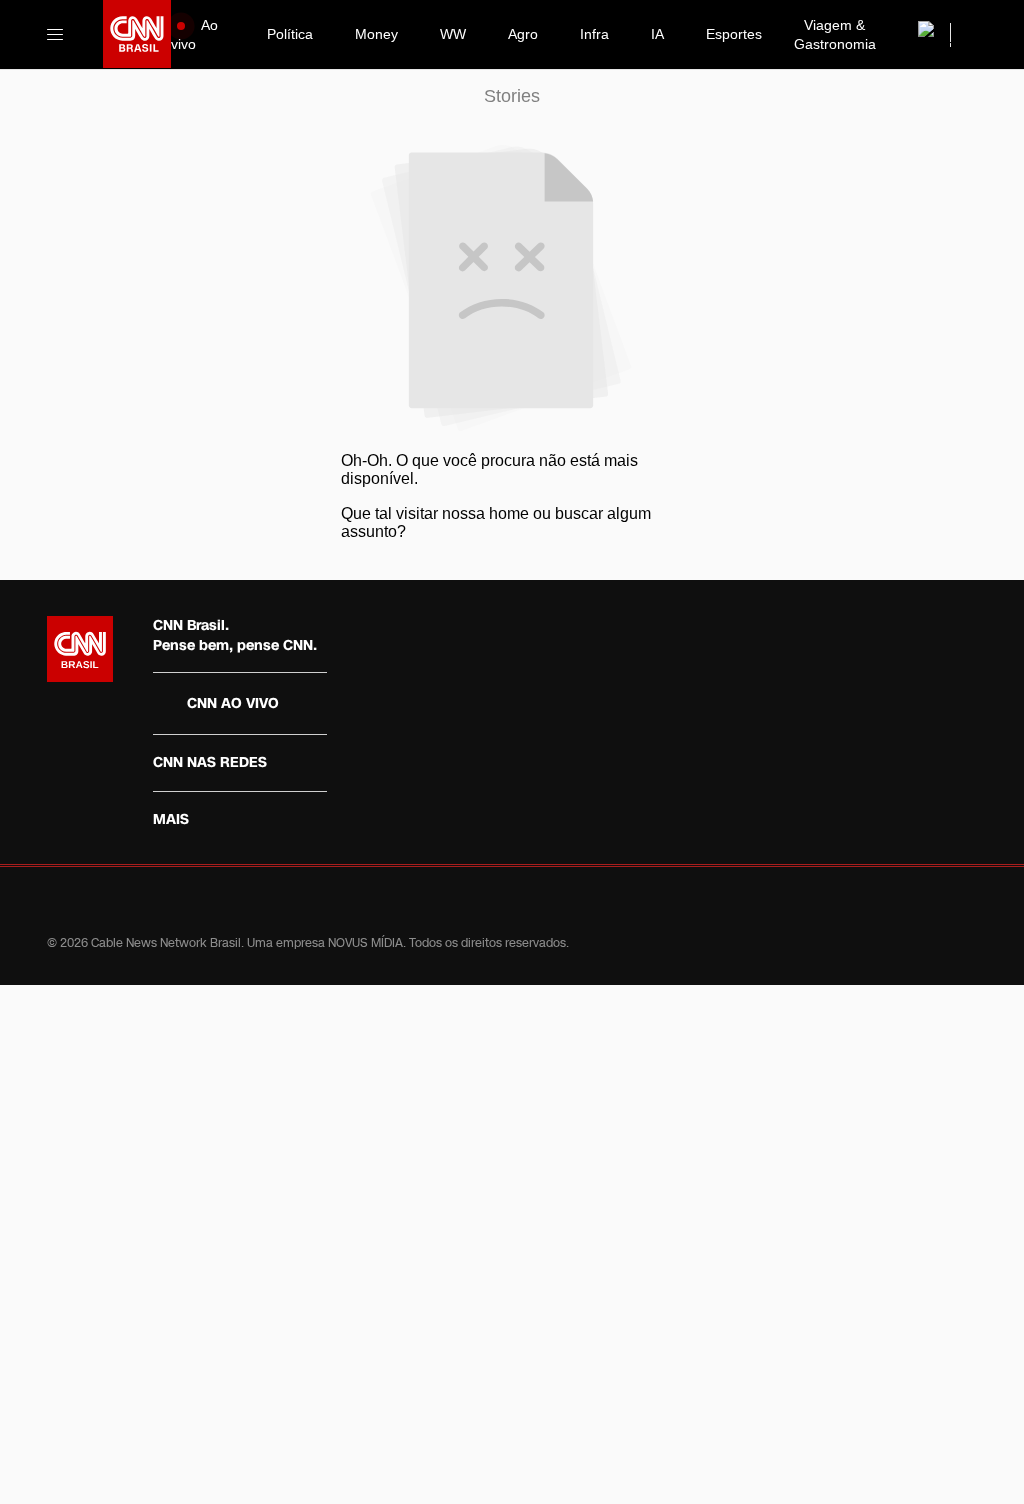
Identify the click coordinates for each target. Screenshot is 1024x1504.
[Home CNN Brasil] (80, 649)
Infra (594, 34)
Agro (523, 34)
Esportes (734, 34)
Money (376, 34)
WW (453, 34)
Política (290, 34)
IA (657, 34)
